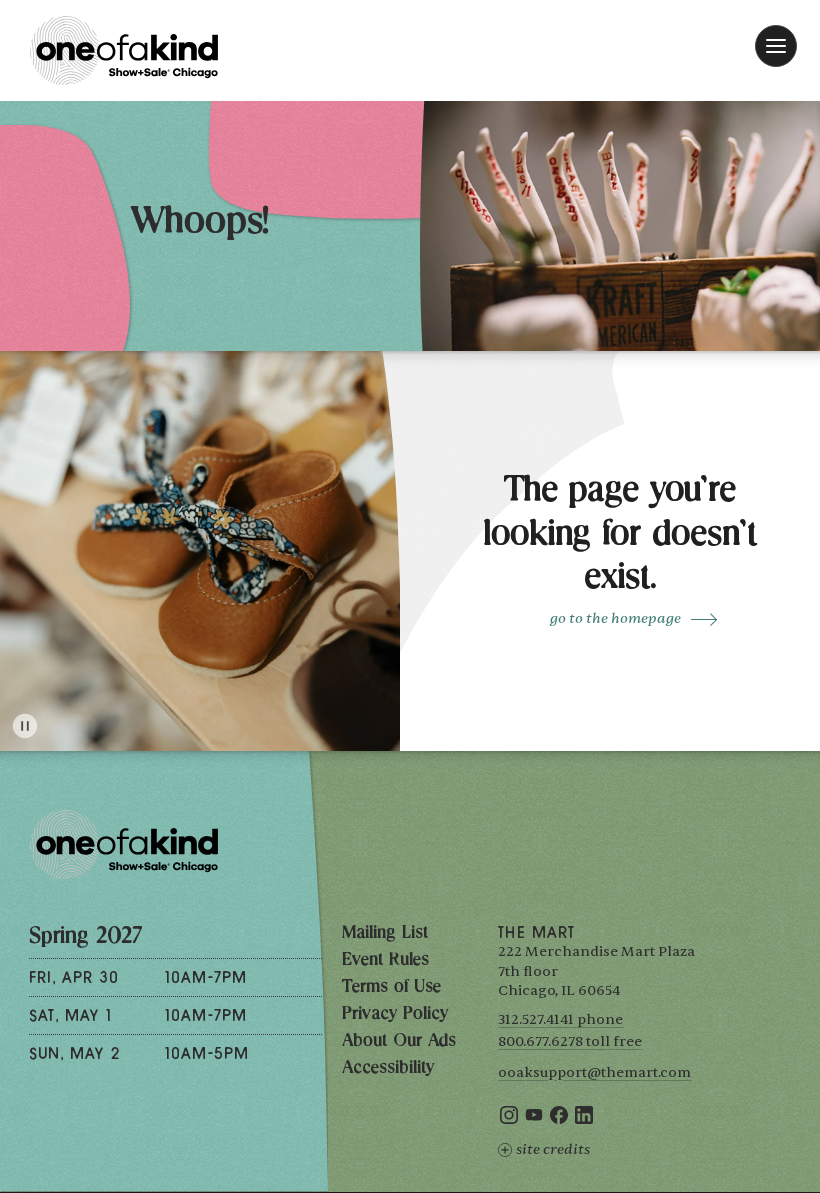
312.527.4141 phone (560, 1019)
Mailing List (385, 934)
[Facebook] (559, 1119)
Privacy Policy (395, 1015)
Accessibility (388, 1069)
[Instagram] (509, 1119)
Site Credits (553, 1149)
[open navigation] (776, 46)
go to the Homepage (615, 618)
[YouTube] (534, 1119)
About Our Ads (399, 1042)
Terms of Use (391, 988)
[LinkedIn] (584, 1119)
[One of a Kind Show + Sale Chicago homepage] (124, 50)
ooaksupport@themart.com (594, 1072)
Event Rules (385, 961)
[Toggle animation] (25, 726)
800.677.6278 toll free (570, 1041)
